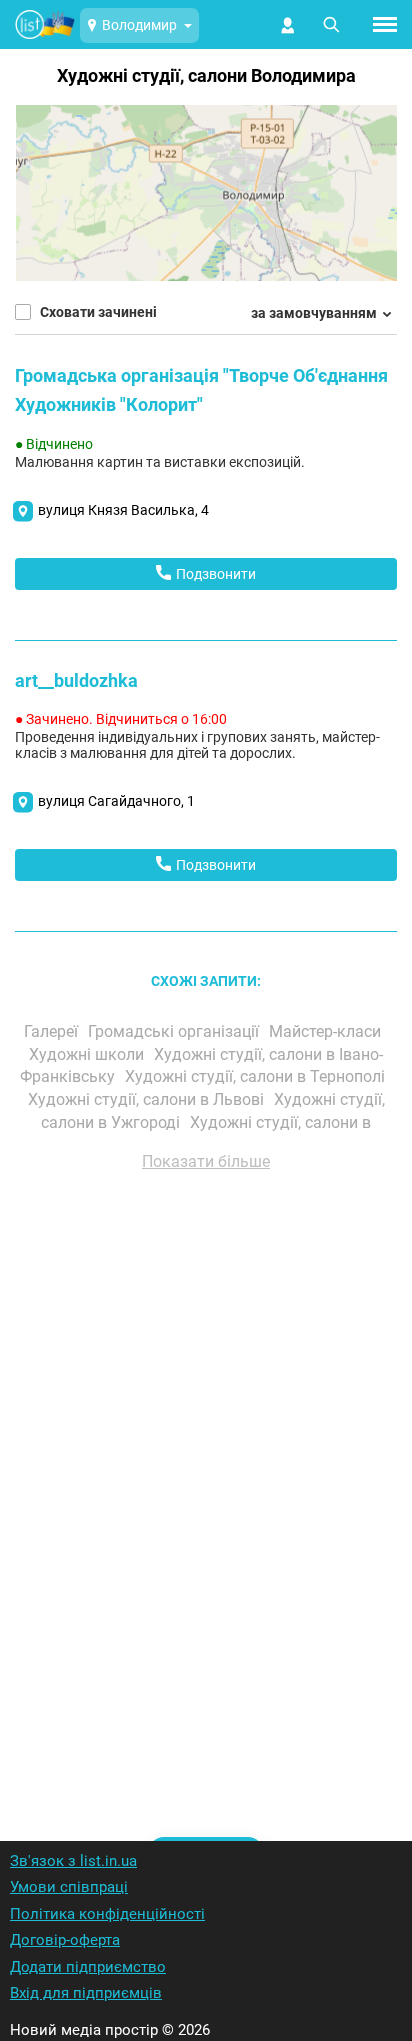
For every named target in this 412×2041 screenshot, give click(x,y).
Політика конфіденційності (107, 1914)
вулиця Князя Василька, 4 (123, 510)
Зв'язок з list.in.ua (73, 1861)
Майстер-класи (327, 1031)
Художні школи (88, 1054)
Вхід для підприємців (86, 1993)
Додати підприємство (88, 1967)
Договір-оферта (65, 1940)
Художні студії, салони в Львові (148, 1099)
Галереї (53, 1031)
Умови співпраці (69, 1887)
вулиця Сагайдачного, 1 (116, 801)
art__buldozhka (76, 680)
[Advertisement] (206, 1480)
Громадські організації (175, 1031)
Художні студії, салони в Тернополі (257, 1076)
